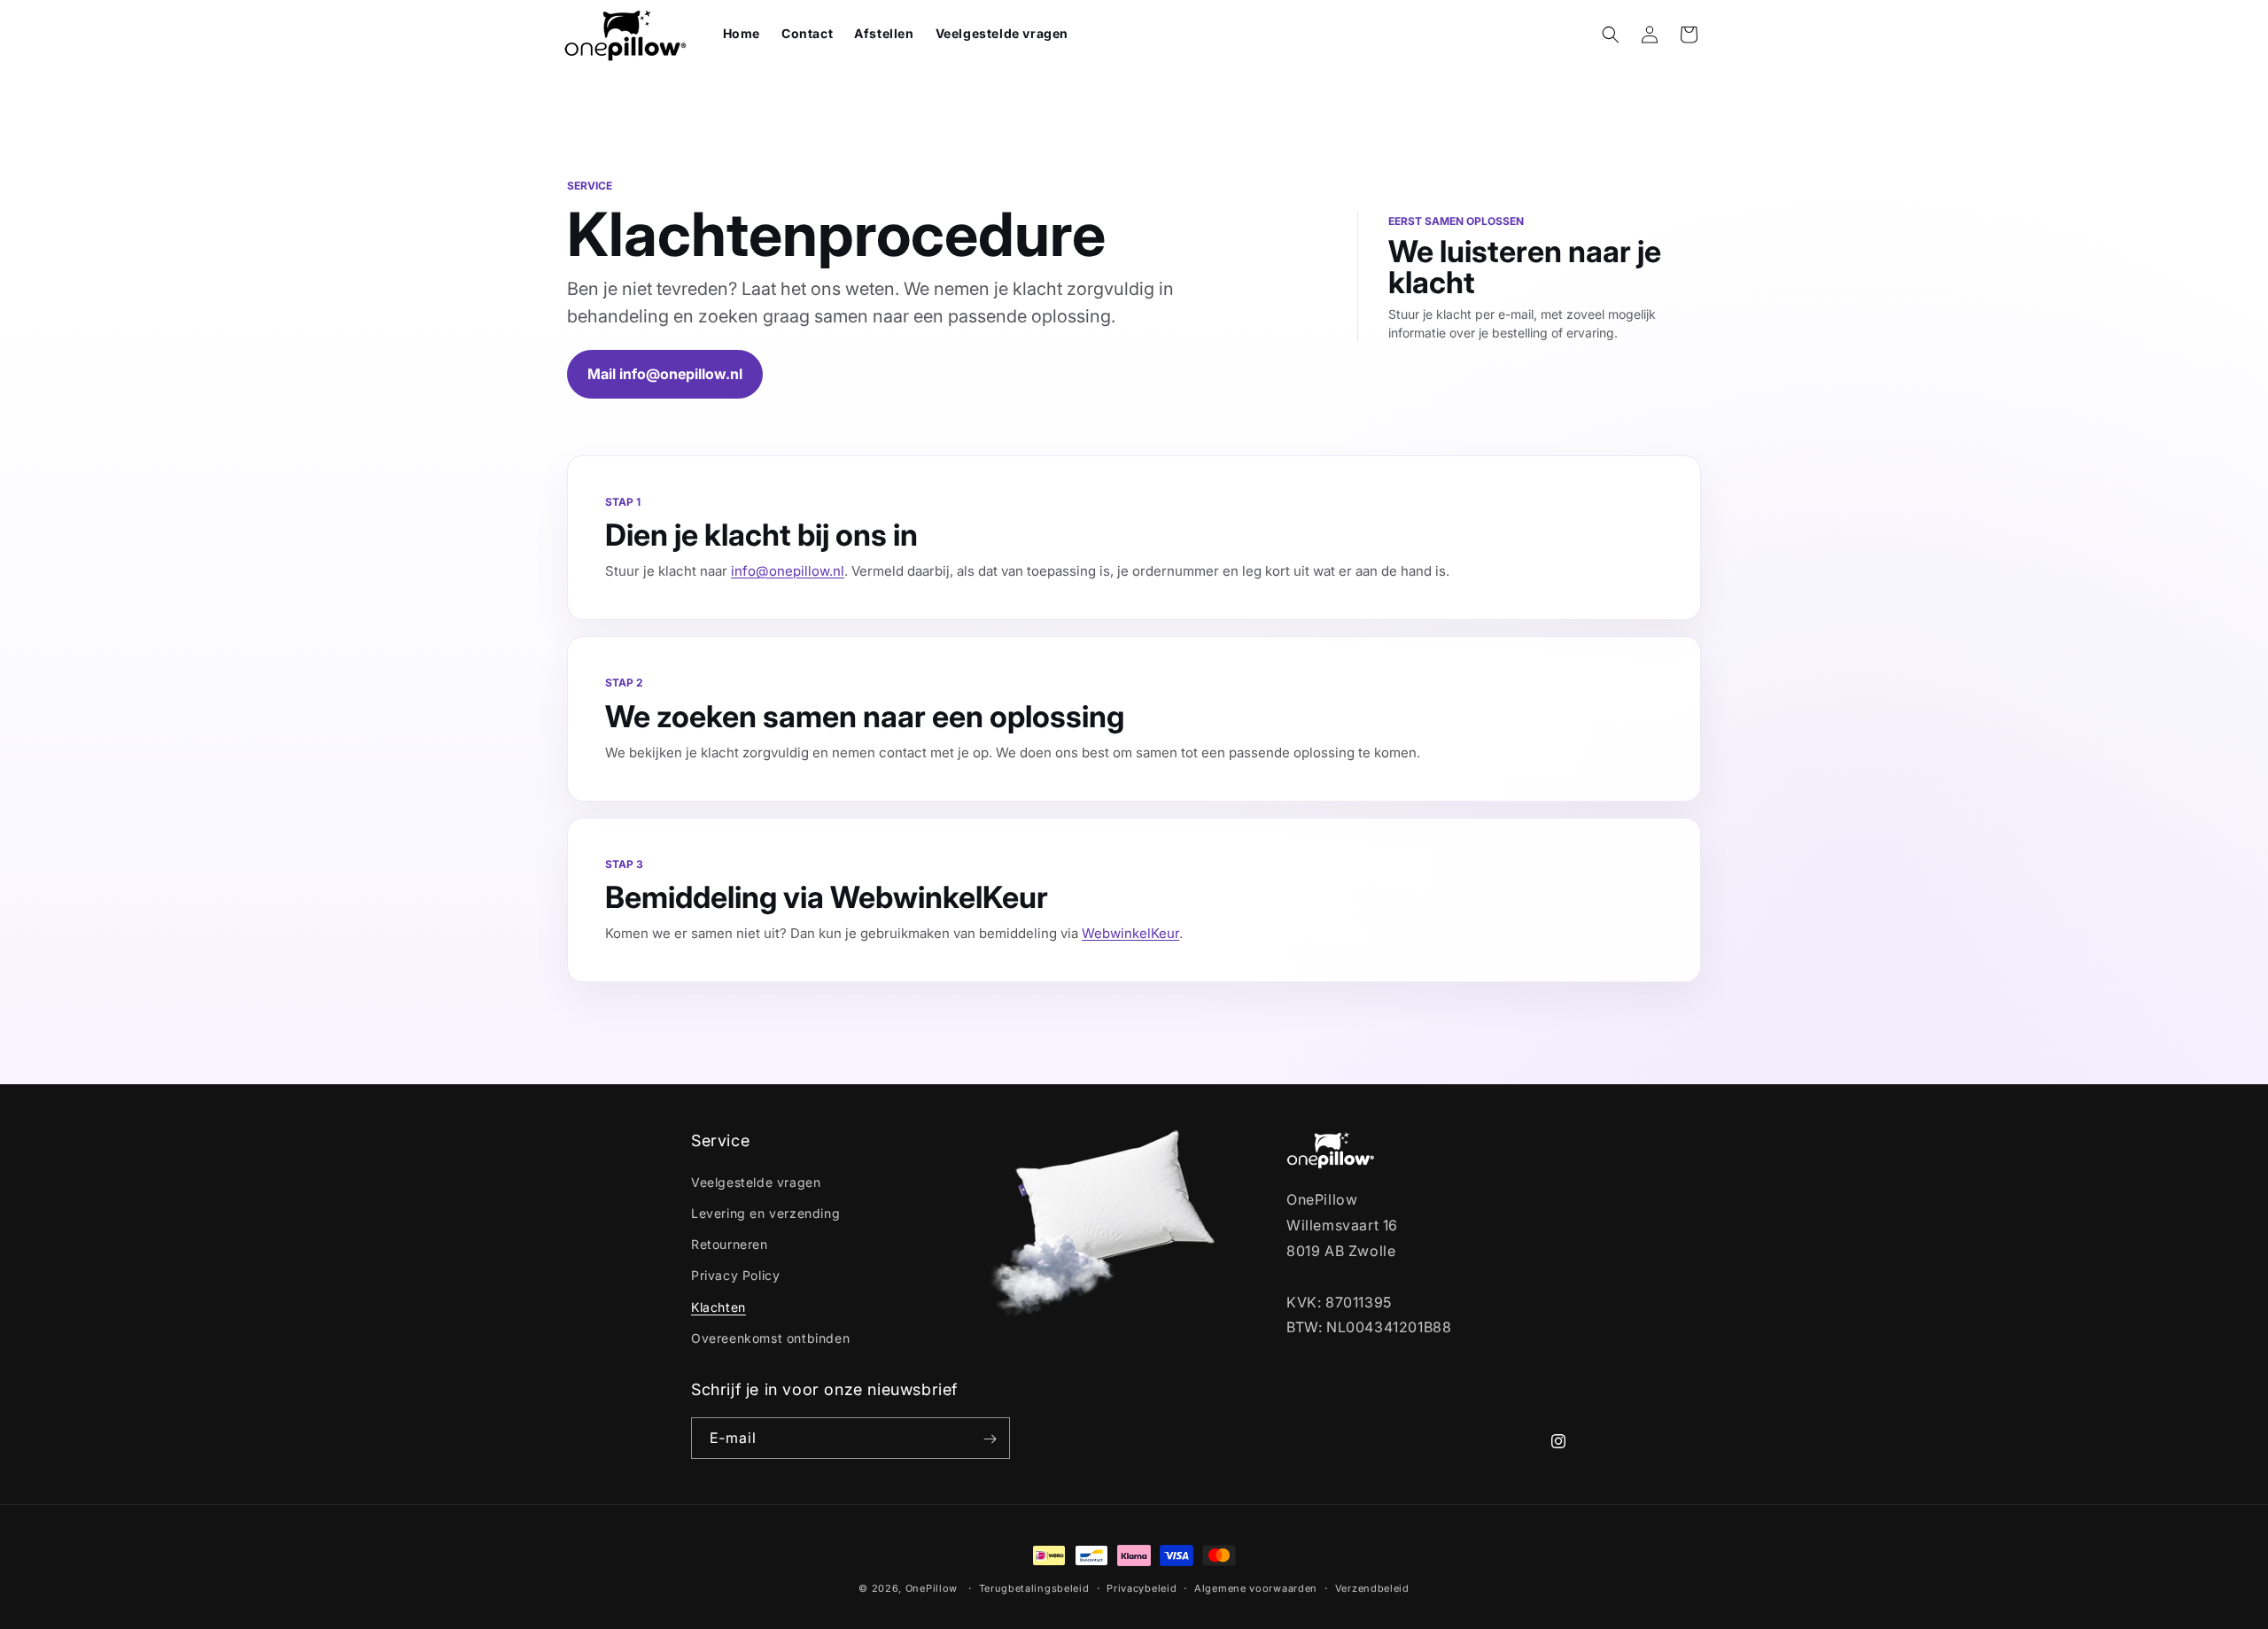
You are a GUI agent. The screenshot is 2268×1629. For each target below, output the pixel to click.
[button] (1611, 35)
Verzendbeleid (1372, 1587)
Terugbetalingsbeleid (1034, 1587)
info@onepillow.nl (788, 571)
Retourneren (730, 1243)
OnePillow (932, 1588)
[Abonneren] (990, 1439)
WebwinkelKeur (1130, 933)
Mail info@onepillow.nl (665, 374)
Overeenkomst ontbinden (770, 1337)
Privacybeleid (1142, 1587)
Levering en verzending (765, 1212)
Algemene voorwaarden (1256, 1587)
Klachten (718, 1306)
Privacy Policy (735, 1275)
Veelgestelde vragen (756, 1181)
